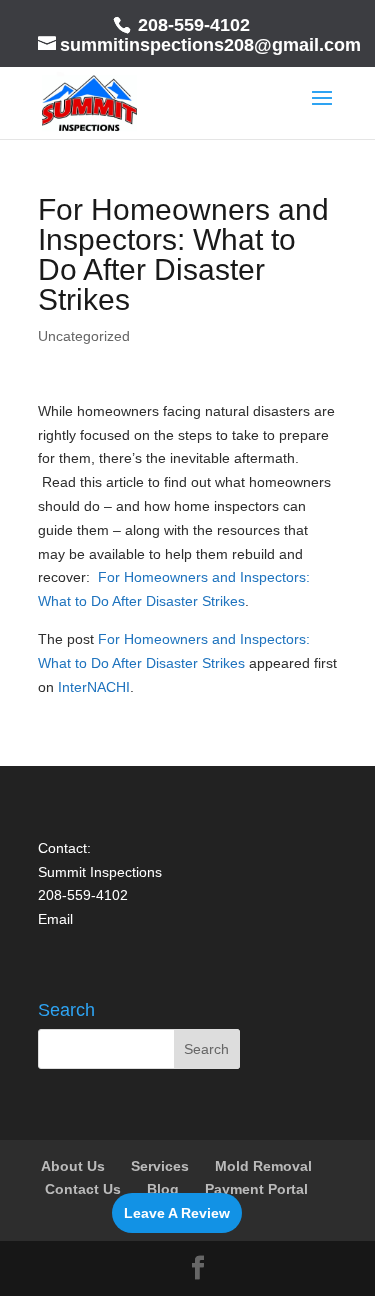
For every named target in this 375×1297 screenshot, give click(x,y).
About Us (73, 1166)
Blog (163, 1189)
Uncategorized (84, 336)
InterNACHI (94, 687)
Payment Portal (256, 1189)
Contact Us (83, 1189)
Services (160, 1166)
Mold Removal (263, 1166)
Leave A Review (177, 1213)
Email (55, 919)
